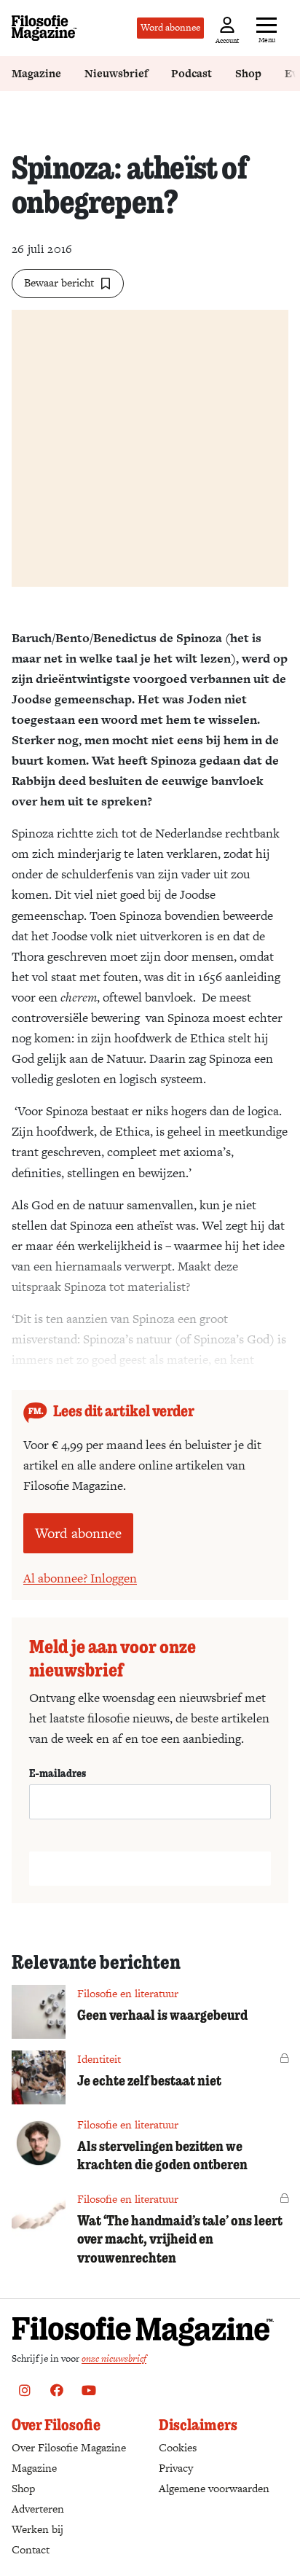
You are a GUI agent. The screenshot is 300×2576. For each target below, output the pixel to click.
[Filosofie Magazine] (44, 28)
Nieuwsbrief (116, 73)
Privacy (176, 2468)
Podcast (192, 73)
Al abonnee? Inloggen (80, 1578)
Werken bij (37, 2529)
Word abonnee (170, 27)
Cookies (178, 2447)
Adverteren (38, 2509)
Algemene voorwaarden (214, 2488)
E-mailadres (58, 1773)
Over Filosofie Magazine (69, 2447)
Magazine (36, 73)
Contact (31, 2549)
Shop (248, 73)
